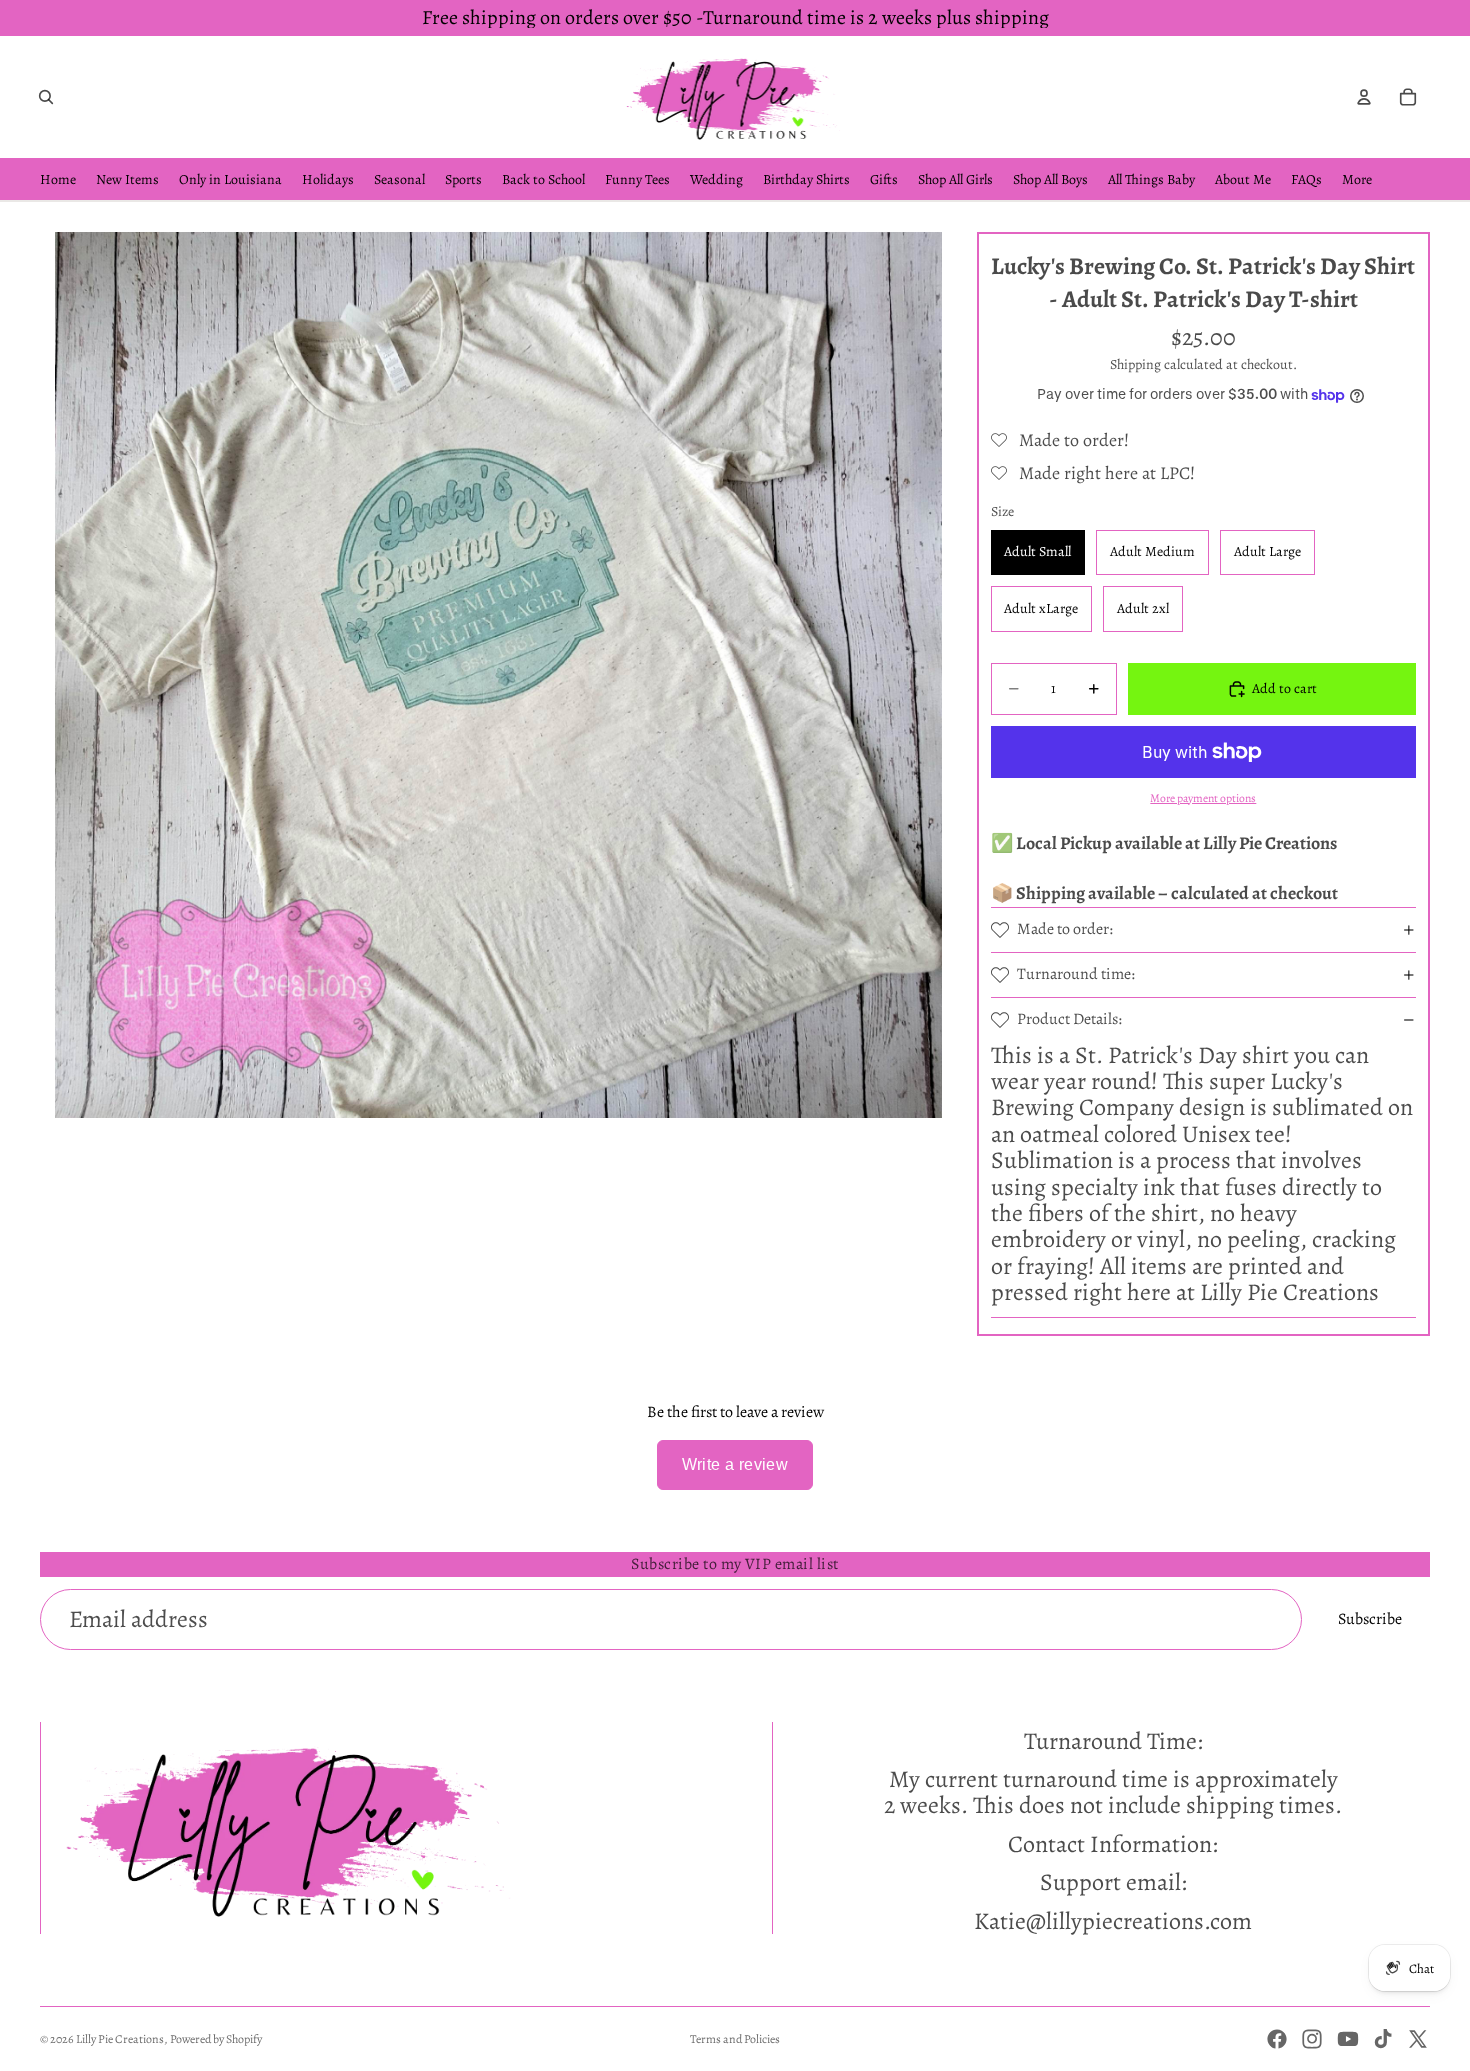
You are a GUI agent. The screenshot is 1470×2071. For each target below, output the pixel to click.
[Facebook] (1277, 2039)
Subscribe (1370, 1619)
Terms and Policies (735, 2039)
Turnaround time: (1076, 974)
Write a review (735, 1464)
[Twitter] (1418, 2039)
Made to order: (1065, 929)
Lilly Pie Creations (120, 2039)
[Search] (46, 97)
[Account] (1364, 97)
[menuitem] (1357, 179)
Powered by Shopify (216, 2039)
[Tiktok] (1383, 2039)
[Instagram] (1312, 2039)
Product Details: (1069, 1019)
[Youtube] (1348, 2039)
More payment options (1203, 798)
